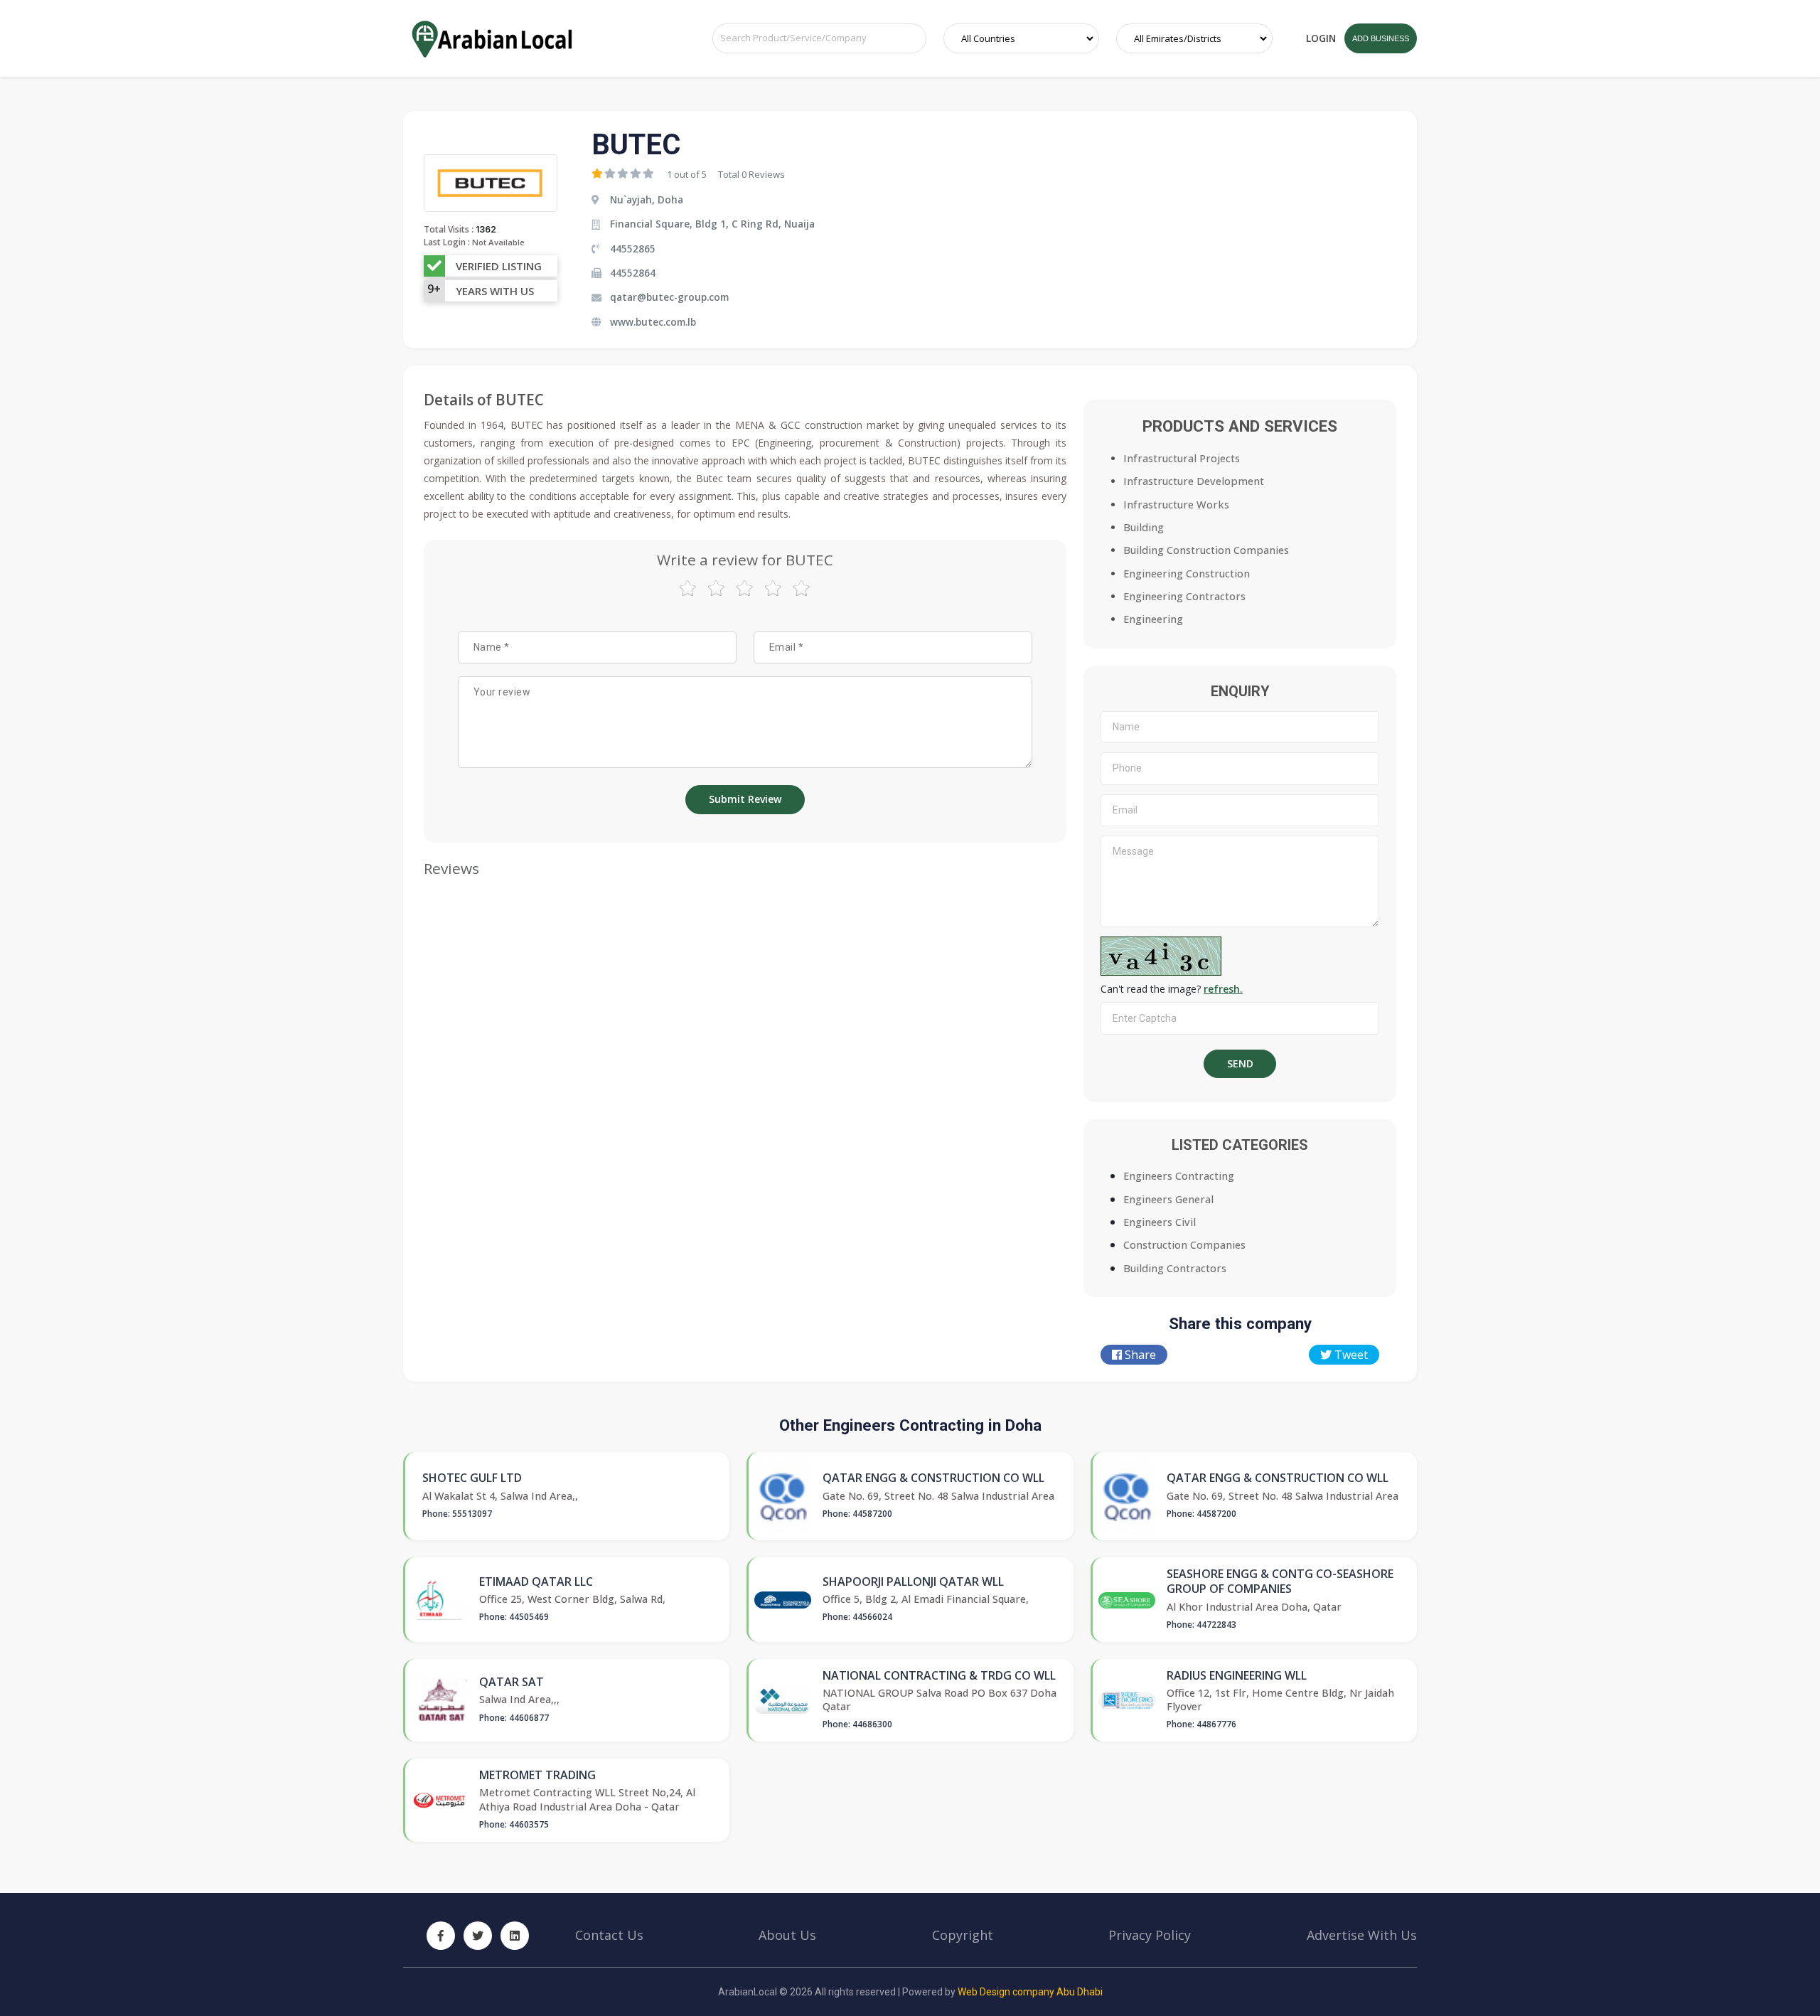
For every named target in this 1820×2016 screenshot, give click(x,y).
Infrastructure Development (1194, 481)
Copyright (963, 1935)
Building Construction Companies (1206, 550)
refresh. (1223, 989)
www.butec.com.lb (653, 322)
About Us (787, 1935)
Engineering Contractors (1184, 596)
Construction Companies (1184, 1245)
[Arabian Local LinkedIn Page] (515, 1936)
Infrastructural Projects (1182, 458)
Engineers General (1168, 1199)
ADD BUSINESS (1381, 38)
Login (1321, 38)
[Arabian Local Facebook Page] (441, 1936)
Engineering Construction (1187, 574)
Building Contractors (1175, 1268)
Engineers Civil (1160, 1222)
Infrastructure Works (1176, 505)
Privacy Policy (1150, 1935)
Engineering (1153, 619)
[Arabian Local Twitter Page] (478, 1936)
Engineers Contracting (1179, 1176)
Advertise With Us (1362, 1935)
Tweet (1350, 1355)
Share (1139, 1355)
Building (1144, 527)
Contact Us (609, 1935)
